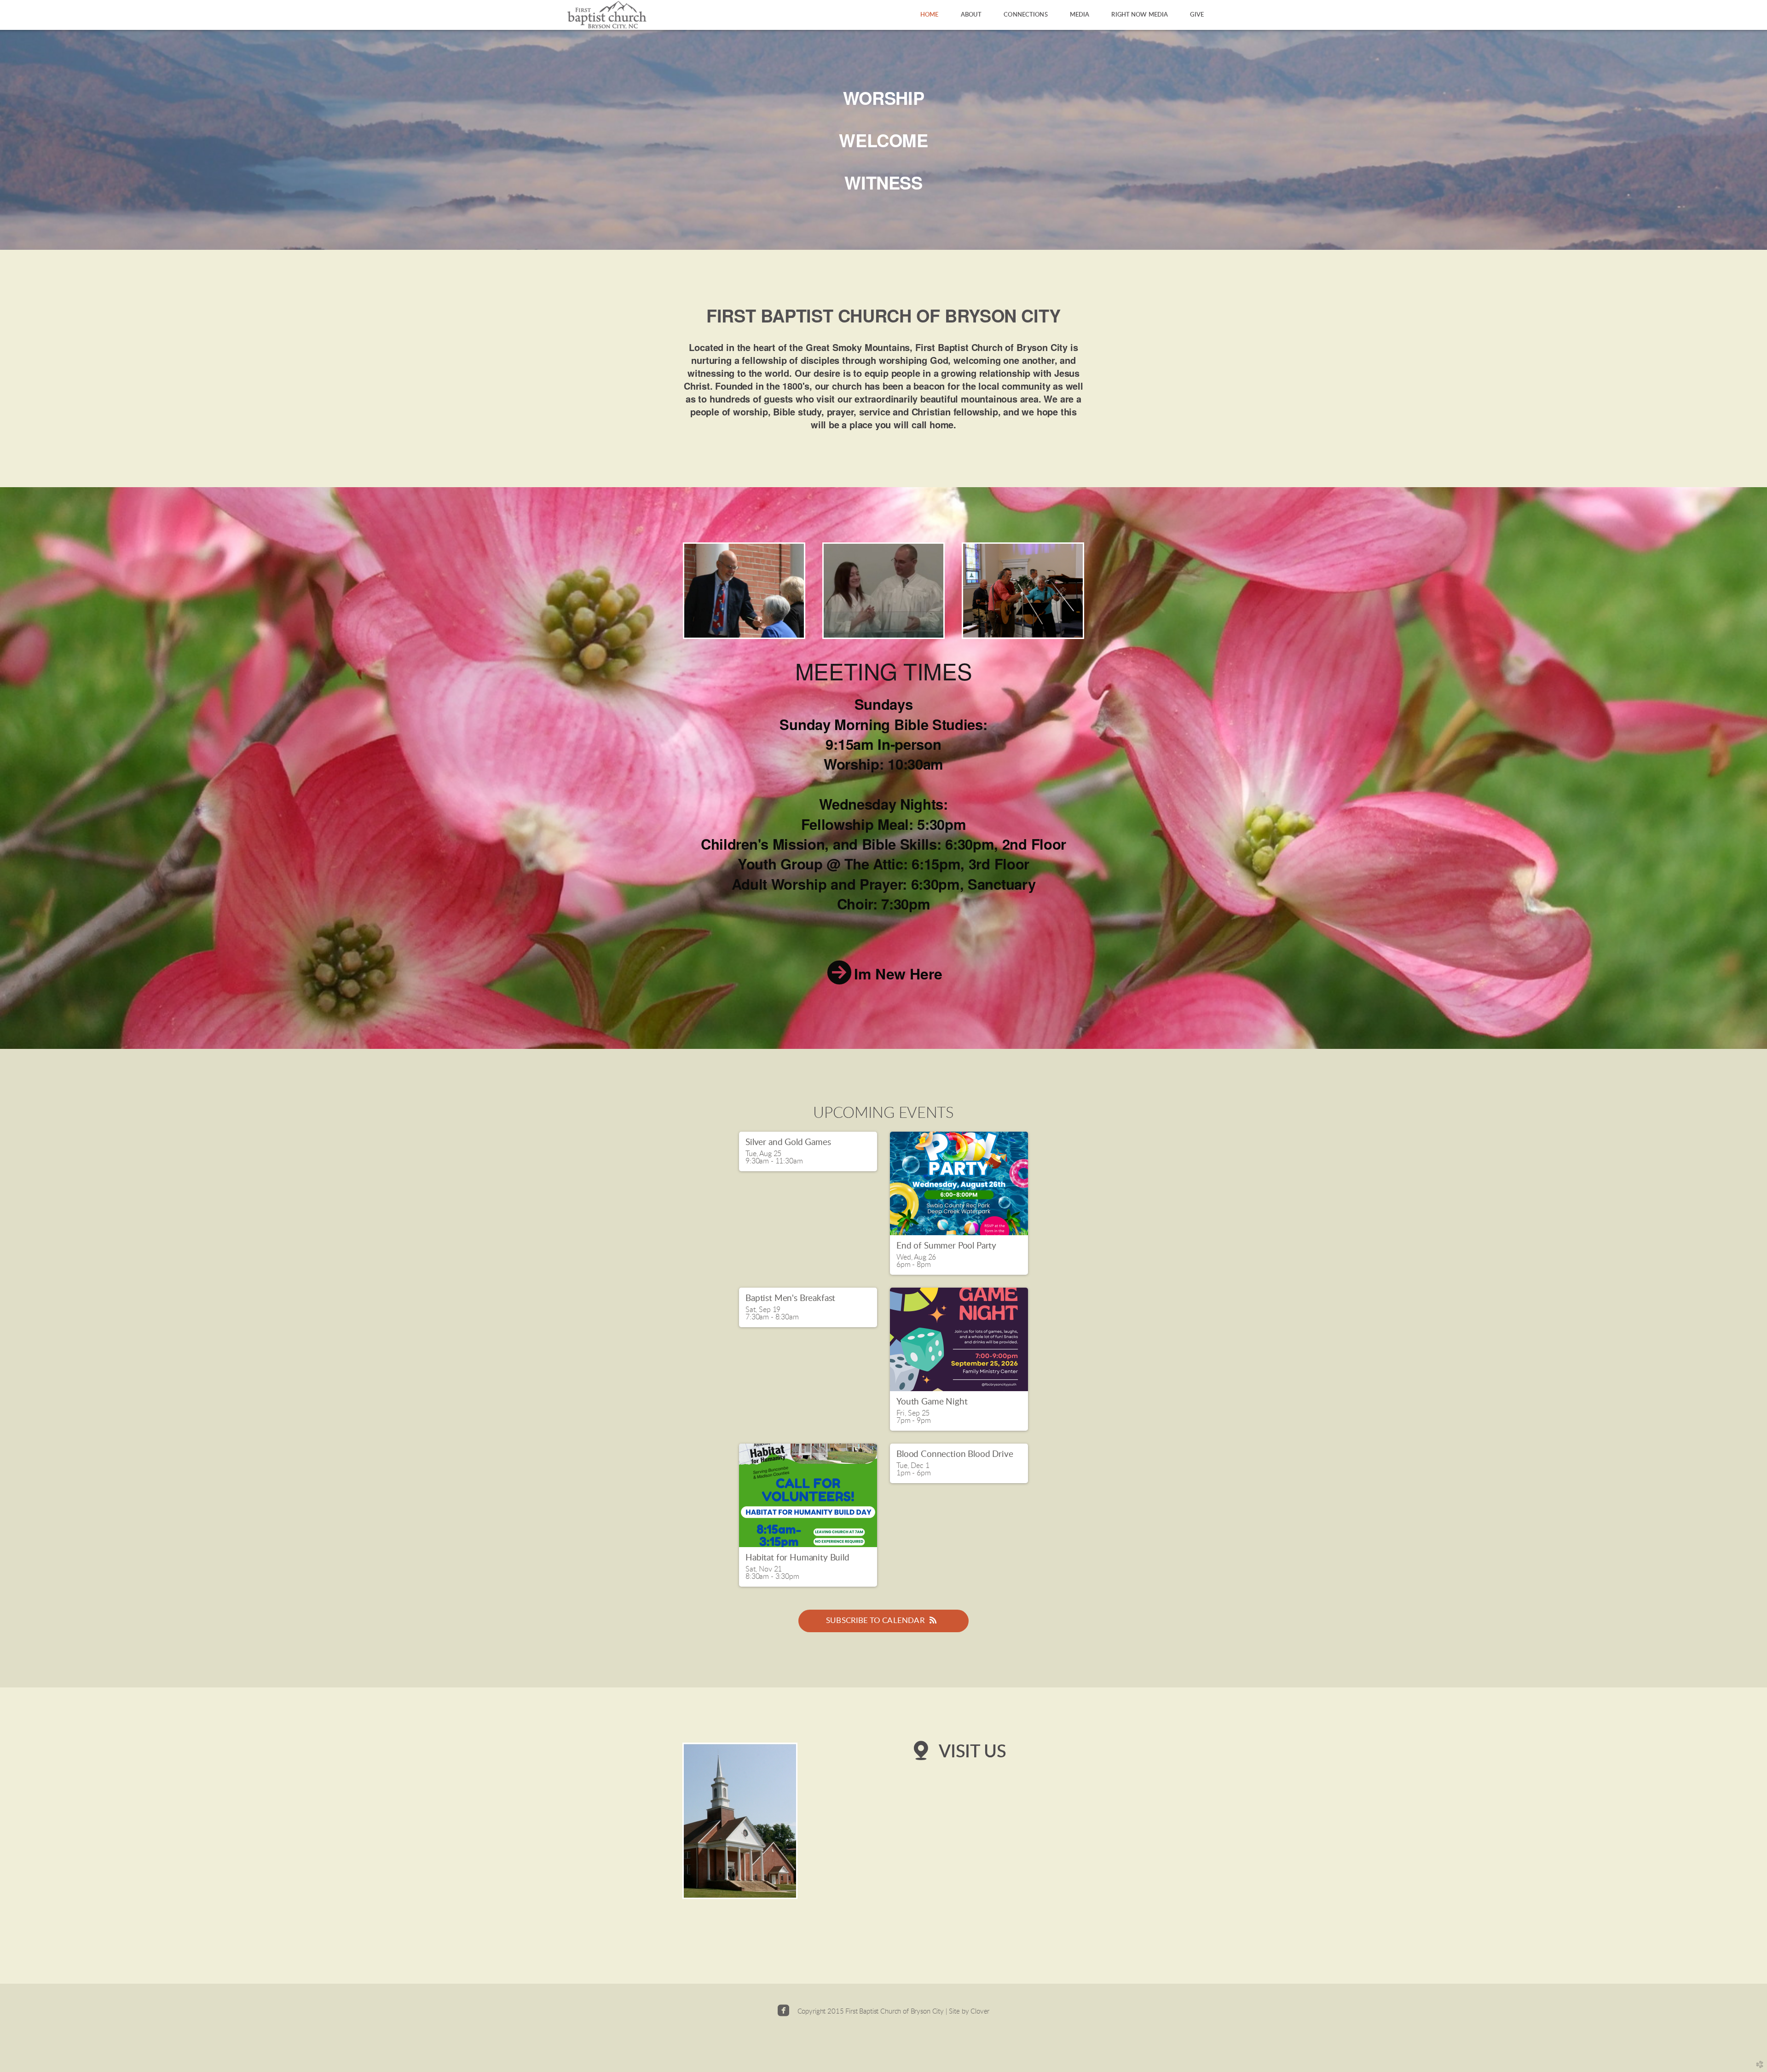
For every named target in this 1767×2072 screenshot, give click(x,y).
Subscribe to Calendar (875, 1620)
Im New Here (898, 973)
